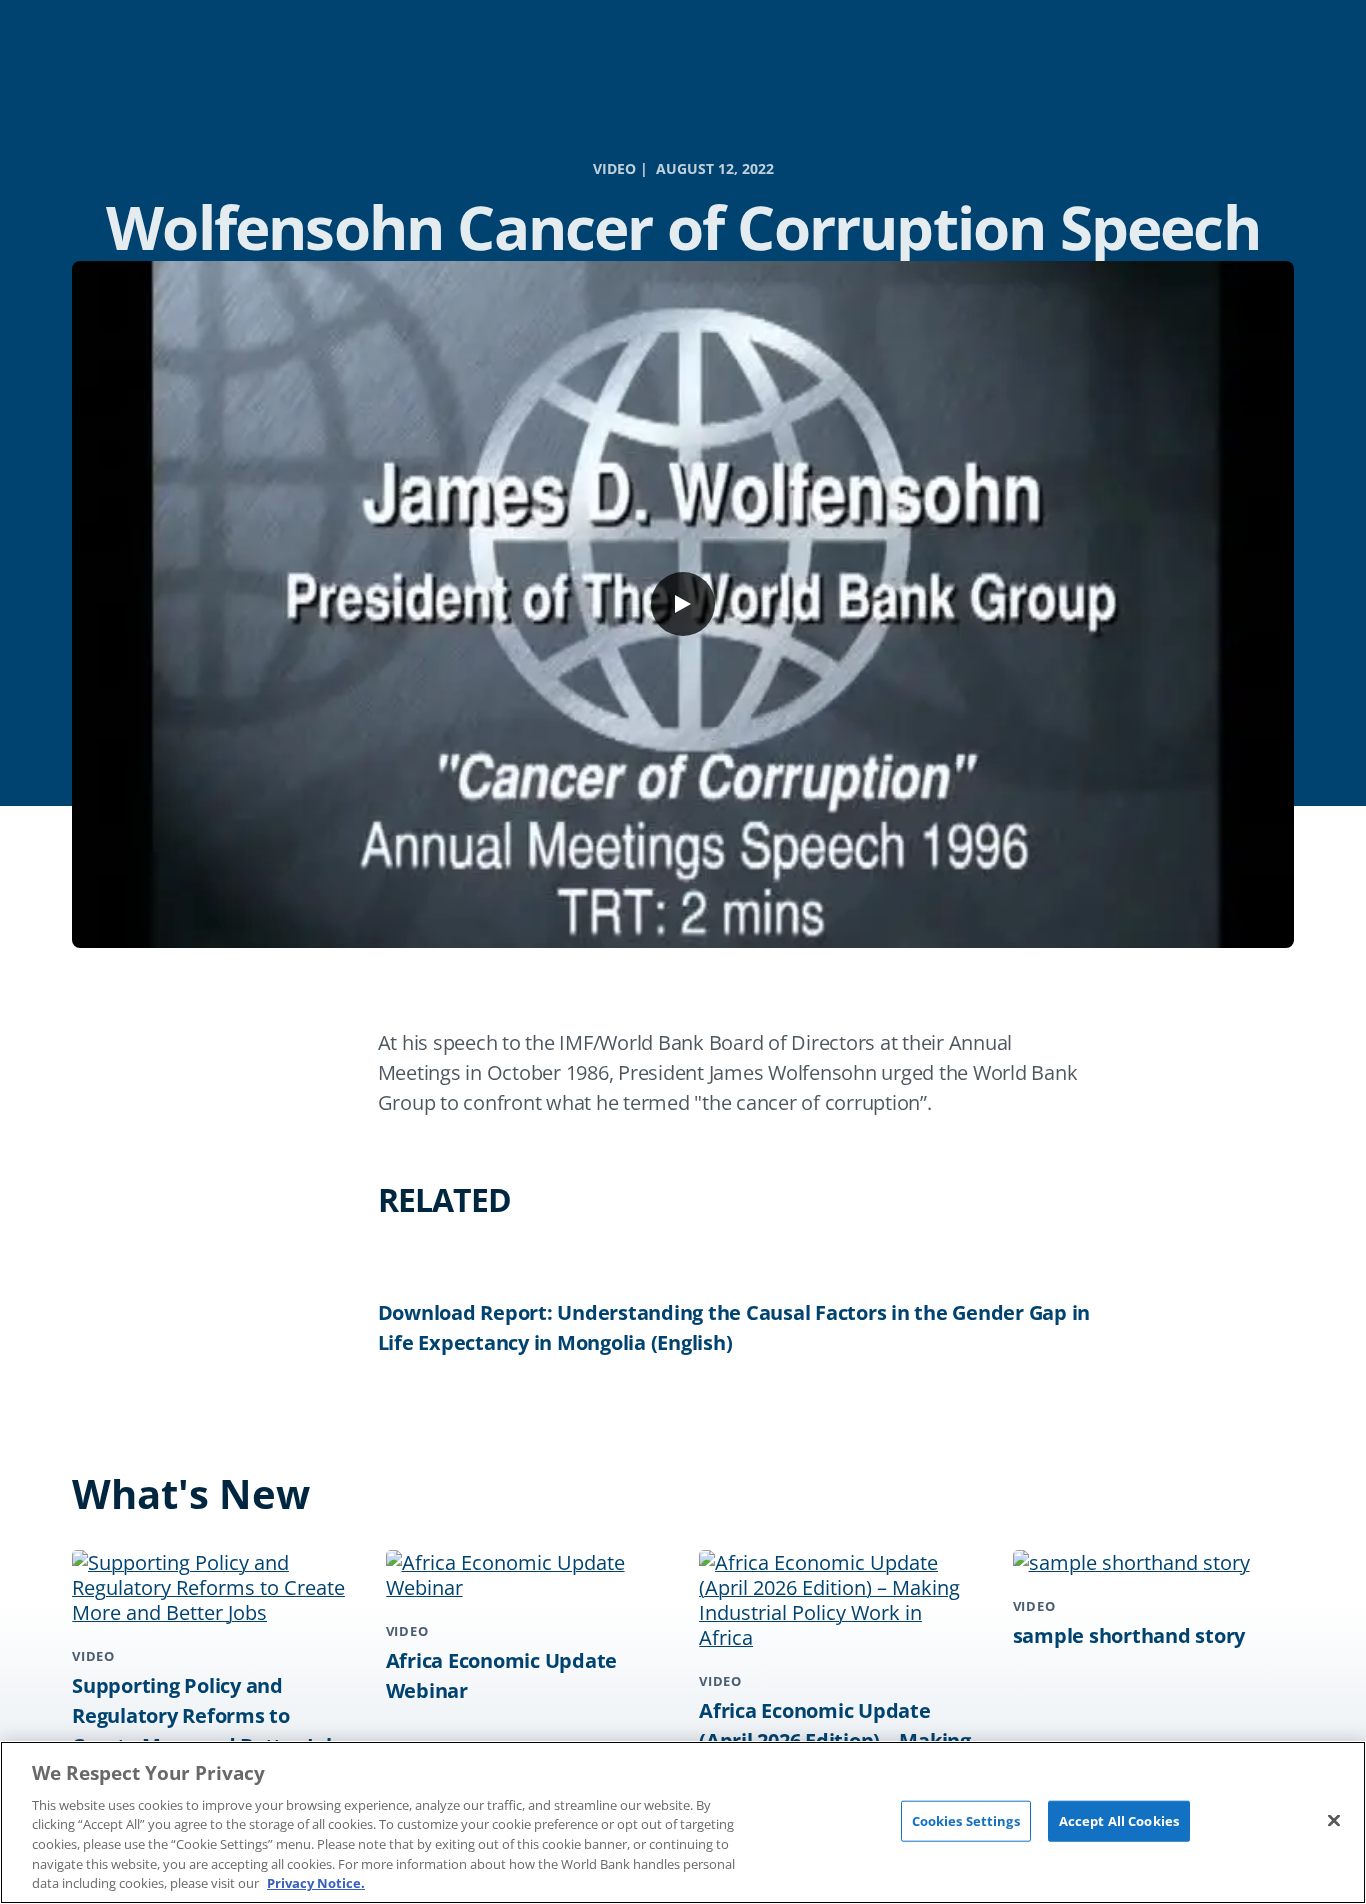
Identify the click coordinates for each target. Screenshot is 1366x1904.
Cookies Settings (966, 1820)
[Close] (1334, 1820)
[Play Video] (683, 604)
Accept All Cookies (1119, 1820)
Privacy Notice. (316, 1883)
